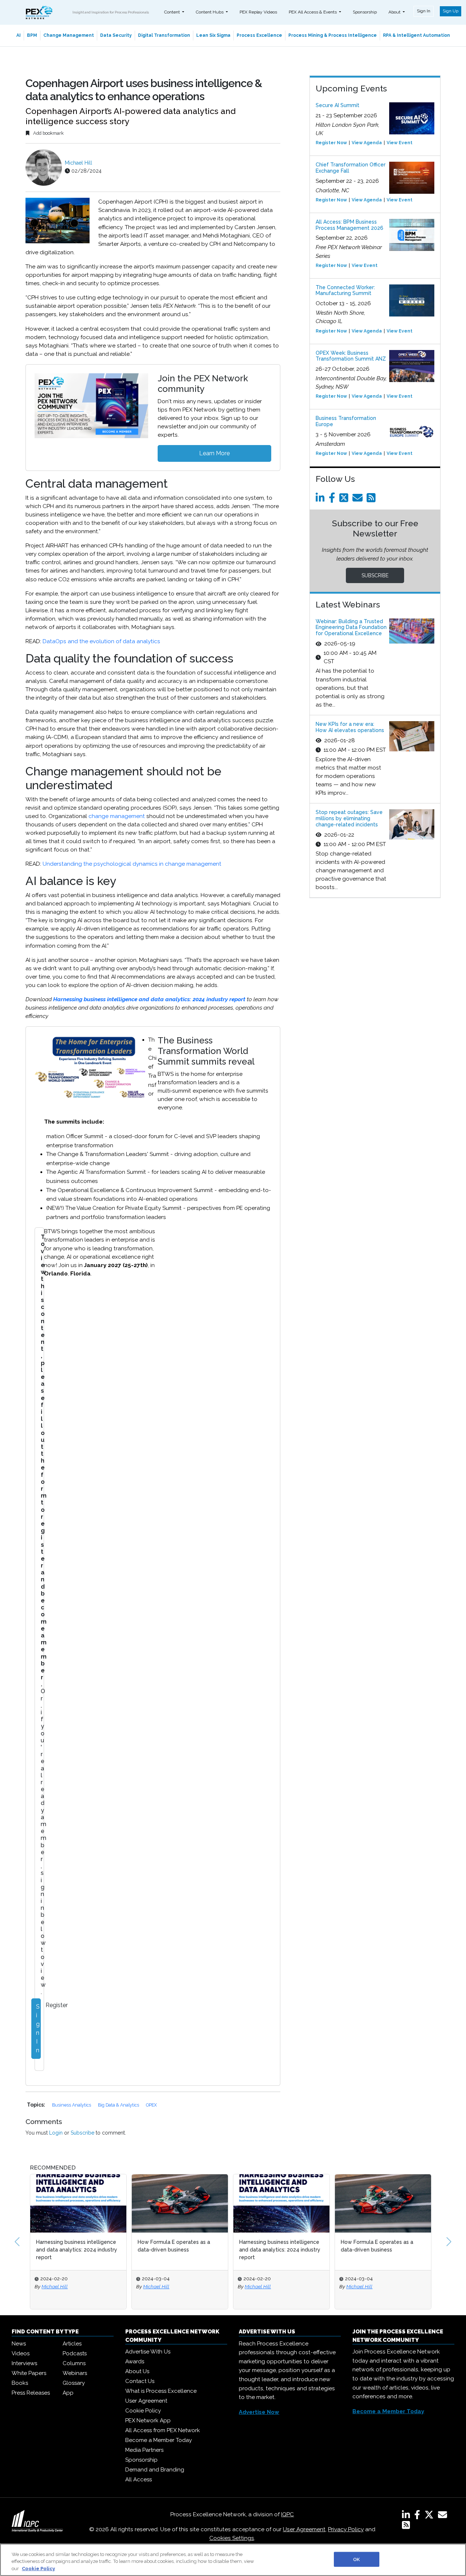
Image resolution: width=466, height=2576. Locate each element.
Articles (72, 2344)
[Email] (359, 500)
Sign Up (451, 11)
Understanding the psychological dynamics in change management (132, 864)
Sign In (424, 11)
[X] (431, 2516)
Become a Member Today (159, 2440)
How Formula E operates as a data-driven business (174, 2246)
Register (57, 2005)
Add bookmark (48, 133)
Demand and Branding (155, 2470)
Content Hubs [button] (210, 12)
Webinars (75, 2373)
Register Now (331, 143)
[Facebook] (333, 500)
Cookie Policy (143, 2411)
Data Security (116, 35)
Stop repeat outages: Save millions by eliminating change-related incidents (349, 818)
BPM (32, 35)
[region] (233, 2560)
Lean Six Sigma (213, 35)
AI (19, 35)
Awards (135, 2361)
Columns (74, 2363)
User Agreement (146, 2401)
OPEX (151, 2105)
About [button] (395, 12)
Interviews (24, 2363)
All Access (139, 2479)
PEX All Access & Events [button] (313, 12)
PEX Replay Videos (258, 12)
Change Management (69, 35)
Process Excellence (259, 35)
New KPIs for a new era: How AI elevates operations (350, 727)
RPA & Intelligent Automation (416, 35)
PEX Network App (148, 2420)
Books (20, 2383)
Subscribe (82, 2133)
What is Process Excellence (161, 2391)
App (68, 2393)
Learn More (214, 453)
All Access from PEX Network (163, 2430)
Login (56, 2133)
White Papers (29, 2373)
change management (117, 816)
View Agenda (367, 143)
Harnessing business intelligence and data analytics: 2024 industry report (149, 999)
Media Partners (144, 2450)
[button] (17, 2242)
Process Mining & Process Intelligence (333, 35)
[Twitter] (345, 500)
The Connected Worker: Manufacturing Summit (345, 290)
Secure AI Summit (337, 105)
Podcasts (75, 2353)
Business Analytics (72, 2105)
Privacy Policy (346, 2529)
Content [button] (173, 12)
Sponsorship (365, 12)
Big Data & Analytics (119, 2105)
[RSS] (406, 2526)
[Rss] (372, 500)
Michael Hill (78, 163)
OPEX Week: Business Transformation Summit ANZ (351, 356)
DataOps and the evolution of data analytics (101, 641)
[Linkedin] (321, 500)
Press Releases (31, 2393)
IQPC (287, 2514)
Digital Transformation (164, 35)
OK (356, 2559)
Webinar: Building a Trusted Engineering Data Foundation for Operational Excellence (351, 628)
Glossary (74, 2383)
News (19, 2344)
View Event (400, 143)
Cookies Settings (232, 2538)
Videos (21, 2353)
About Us (137, 2371)
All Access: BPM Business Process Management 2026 (349, 225)
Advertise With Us (148, 2352)
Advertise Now (259, 2412)
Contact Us (140, 2381)
